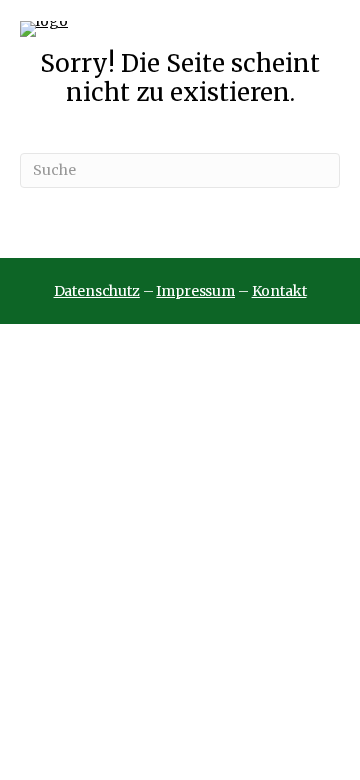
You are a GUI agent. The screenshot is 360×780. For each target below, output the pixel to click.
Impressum (195, 291)
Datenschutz (97, 291)
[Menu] (327, 29)
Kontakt (279, 291)
